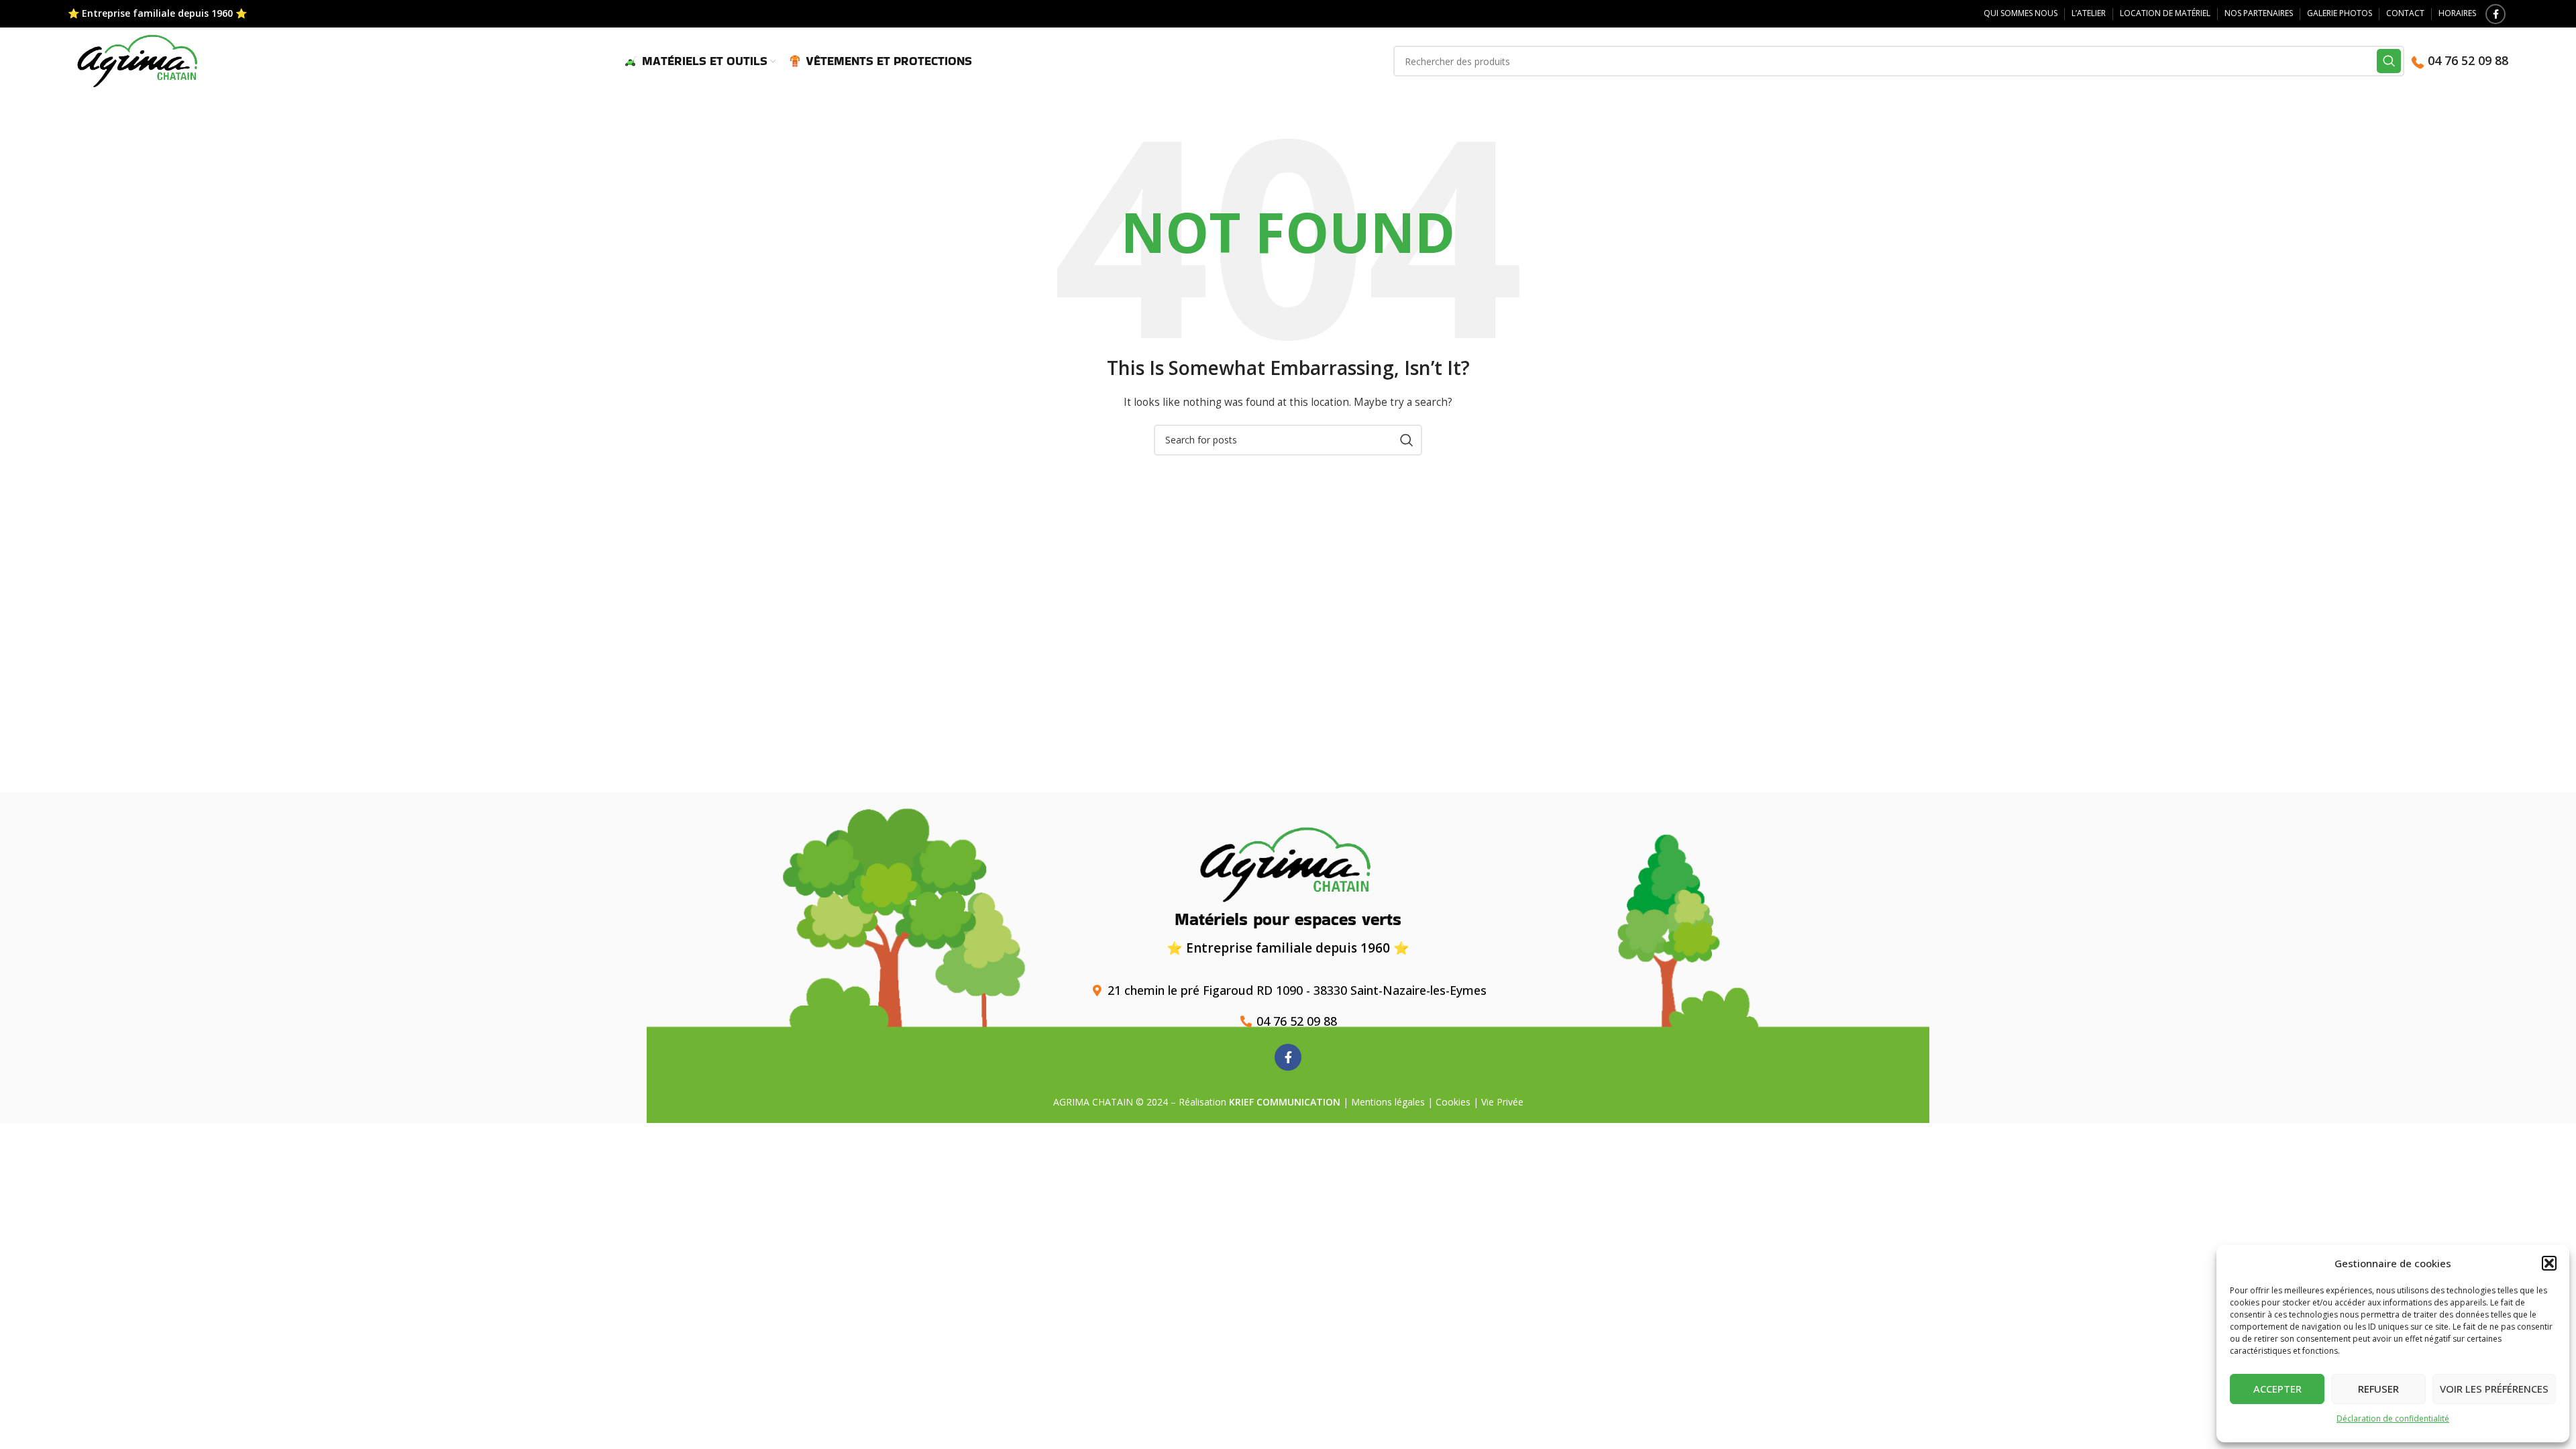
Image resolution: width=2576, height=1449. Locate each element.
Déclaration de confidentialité (2393, 1418)
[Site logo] (139, 60)
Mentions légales (1388, 1102)
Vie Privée (1502, 1102)
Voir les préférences (2494, 1389)
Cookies (1453, 1102)
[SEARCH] (2389, 61)
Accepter (2277, 1389)
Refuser (2378, 1389)
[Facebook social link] (2495, 14)
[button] (2549, 1263)
